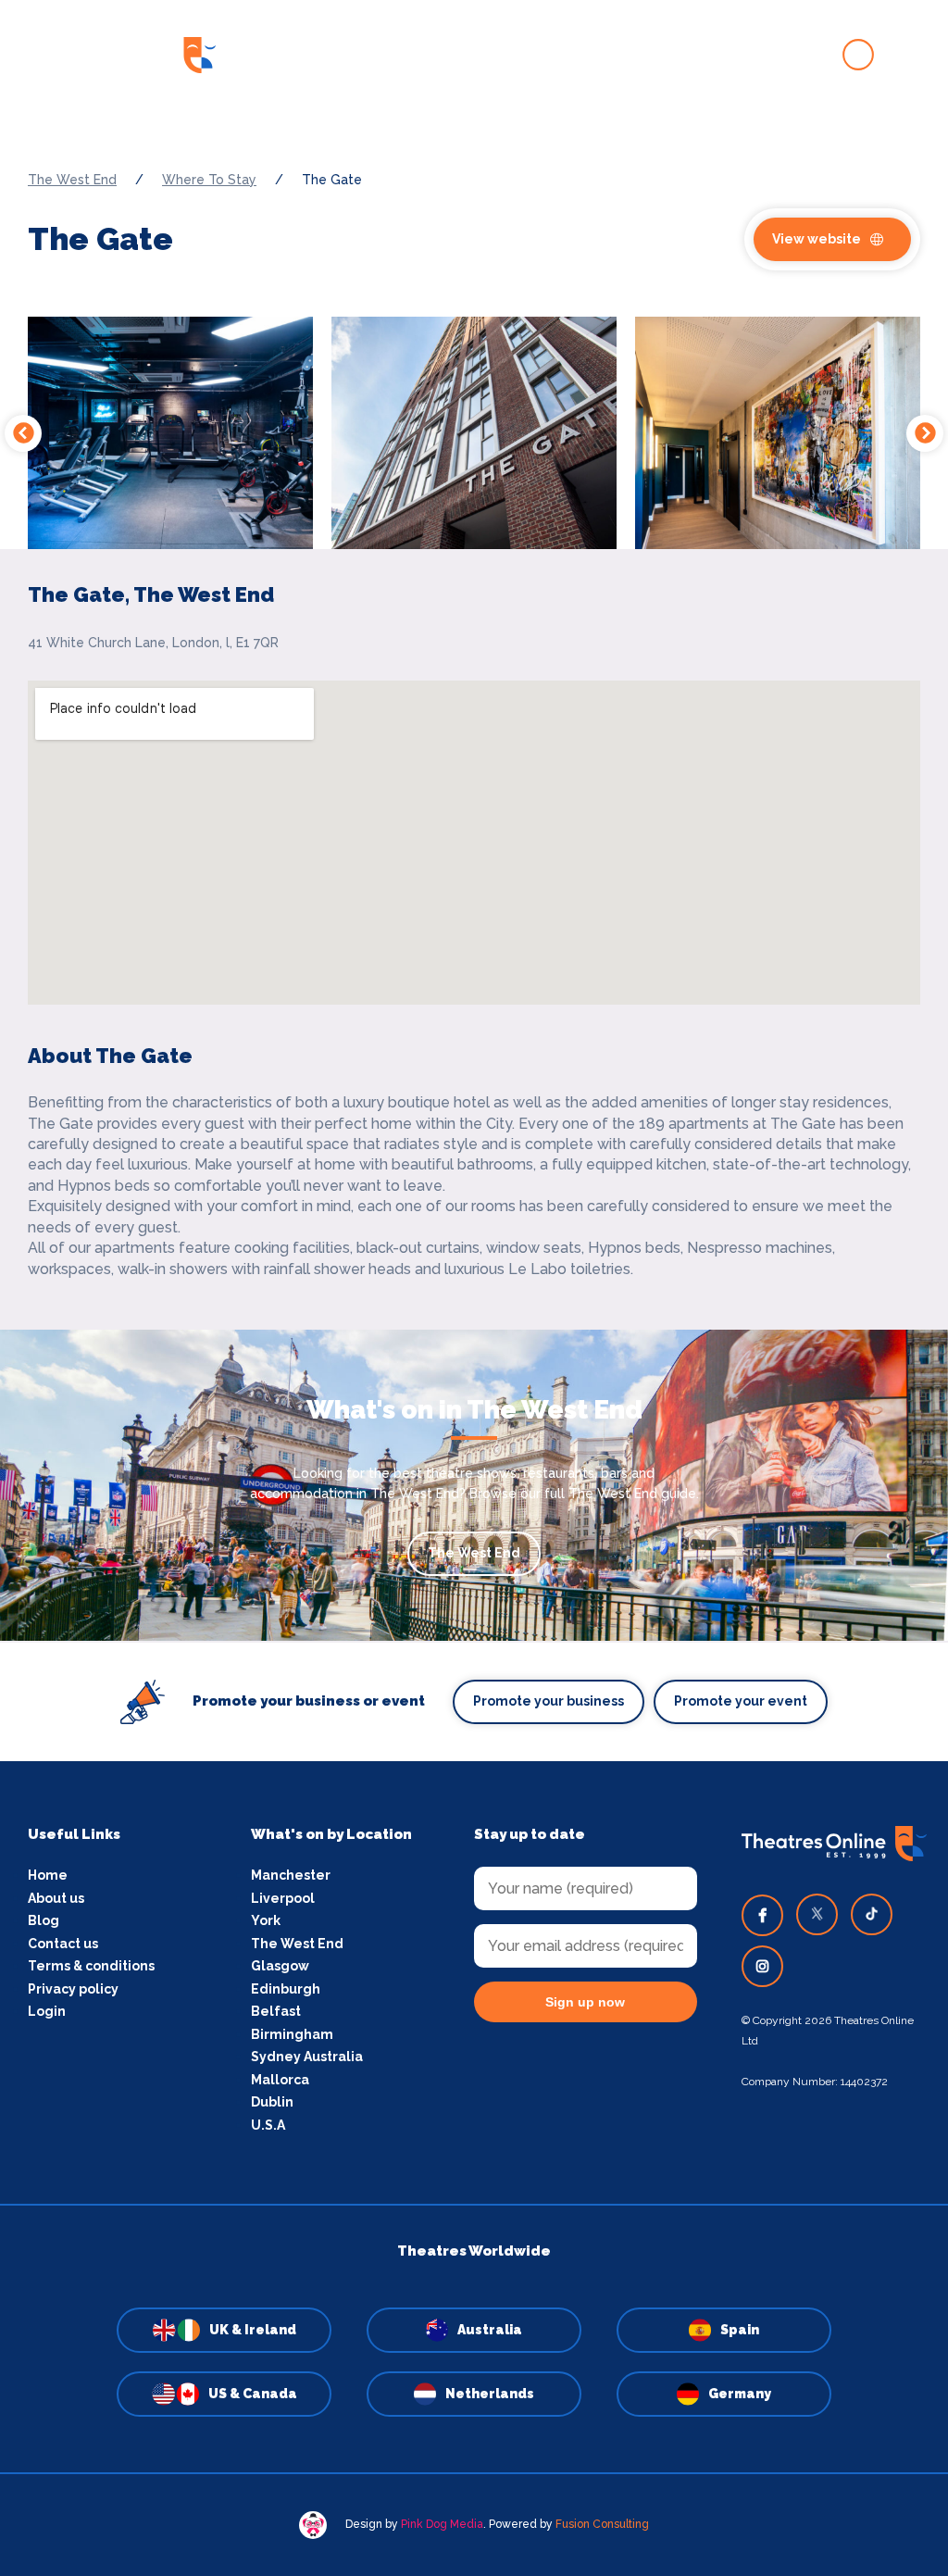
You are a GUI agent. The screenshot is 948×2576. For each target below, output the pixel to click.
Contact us (63, 1944)
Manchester (291, 1875)
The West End (72, 180)
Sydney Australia (307, 2057)
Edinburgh (286, 1989)
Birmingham (292, 2034)
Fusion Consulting (602, 2524)
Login (47, 2011)
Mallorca (280, 2080)
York (266, 1920)
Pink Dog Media (442, 2524)
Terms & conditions (91, 1966)
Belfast (276, 2011)
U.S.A (268, 2125)
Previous (23, 433)
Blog (44, 1920)
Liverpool (283, 1898)
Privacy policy (73, 1989)
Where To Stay (209, 180)
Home (48, 1875)
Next (925, 433)
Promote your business (549, 1701)
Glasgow (280, 1966)
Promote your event (741, 1701)
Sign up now (585, 2002)
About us (56, 1898)
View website (817, 239)
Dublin (272, 2102)
